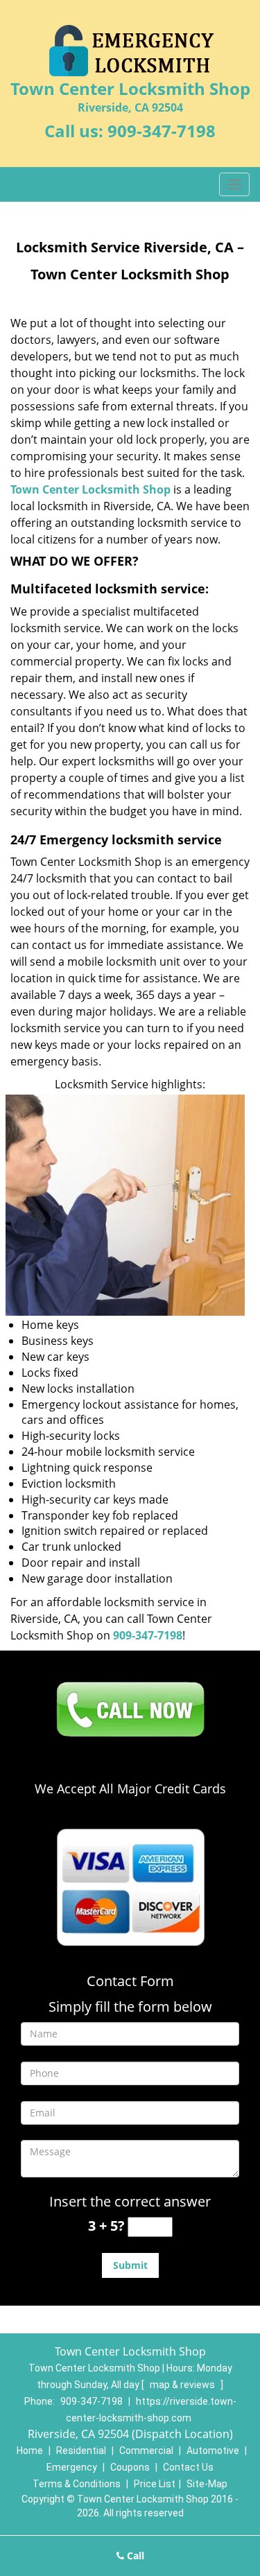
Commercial (146, 2451)
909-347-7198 (162, 131)
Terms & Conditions (77, 2484)
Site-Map (207, 2484)
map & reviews (183, 2385)
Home (30, 2451)
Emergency (72, 2467)
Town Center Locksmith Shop (90, 489)
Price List (155, 2484)
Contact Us (188, 2467)
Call (134, 2556)
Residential (81, 2451)
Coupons (130, 2467)
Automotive (213, 2451)
